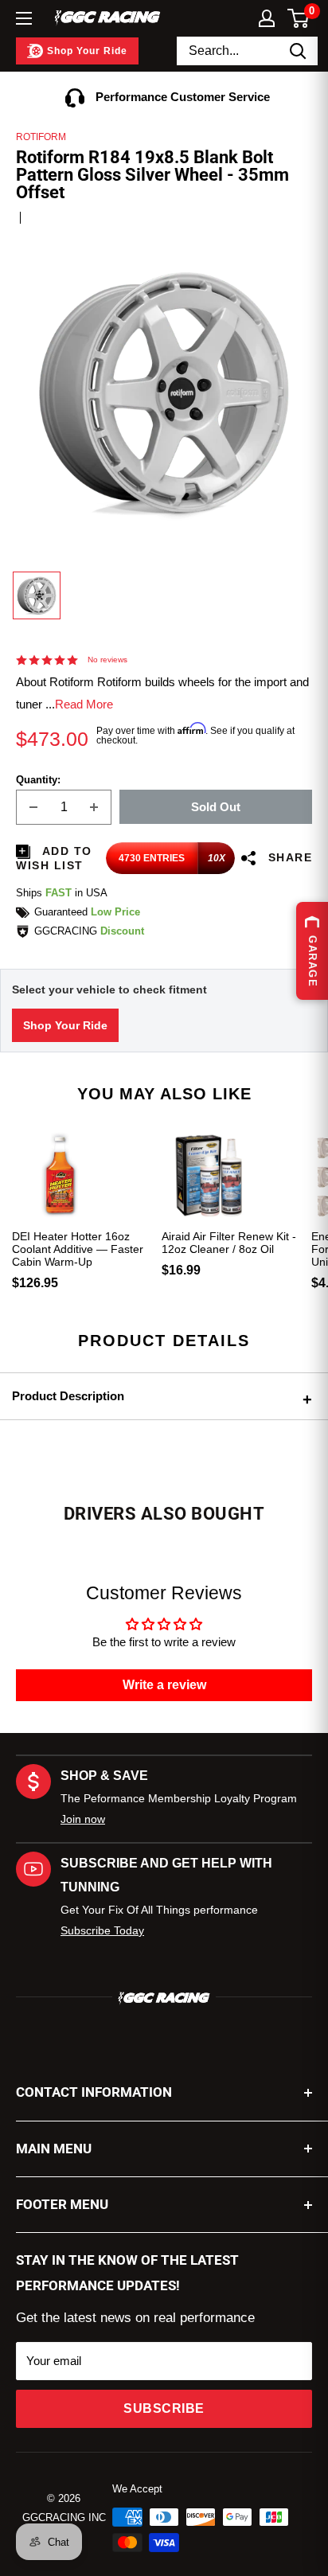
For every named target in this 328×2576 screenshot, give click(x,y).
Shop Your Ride (65, 1025)
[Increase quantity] (94, 807)
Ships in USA (62, 893)
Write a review (164, 1685)
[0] (299, 18)
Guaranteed (87, 912)
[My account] (267, 18)
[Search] (298, 51)
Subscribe (164, 2408)
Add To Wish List (54, 858)
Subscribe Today (102, 1930)
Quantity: (38, 780)
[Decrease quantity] (33, 807)
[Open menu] (24, 18)
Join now (83, 1819)
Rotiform (41, 137)
